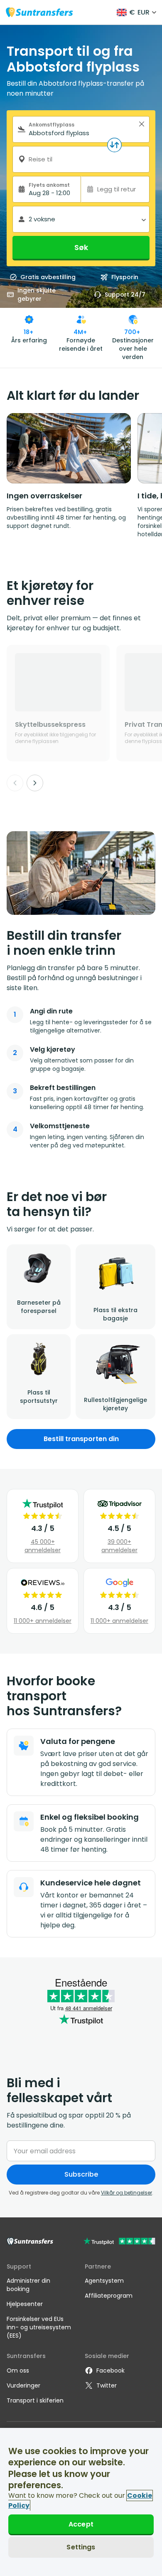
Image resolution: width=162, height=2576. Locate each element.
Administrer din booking (28, 2285)
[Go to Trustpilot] (119, 2242)
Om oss (18, 2370)
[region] (81, 2502)
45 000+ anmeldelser (43, 1546)
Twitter (107, 2385)
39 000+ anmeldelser (119, 1546)
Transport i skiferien (35, 2400)
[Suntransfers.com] (39, 12)
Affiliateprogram (109, 2296)
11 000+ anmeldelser (43, 1621)
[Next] (35, 783)
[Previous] (15, 783)
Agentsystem (104, 2281)
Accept (81, 2524)
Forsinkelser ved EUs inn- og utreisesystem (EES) (39, 2327)
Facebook (110, 2370)
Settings (81, 2547)
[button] (142, 124)
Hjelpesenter (25, 2304)
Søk (81, 247)
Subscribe (81, 2174)
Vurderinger (23, 2385)
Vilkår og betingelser (126, 2193)
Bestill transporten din (81, 1439)
